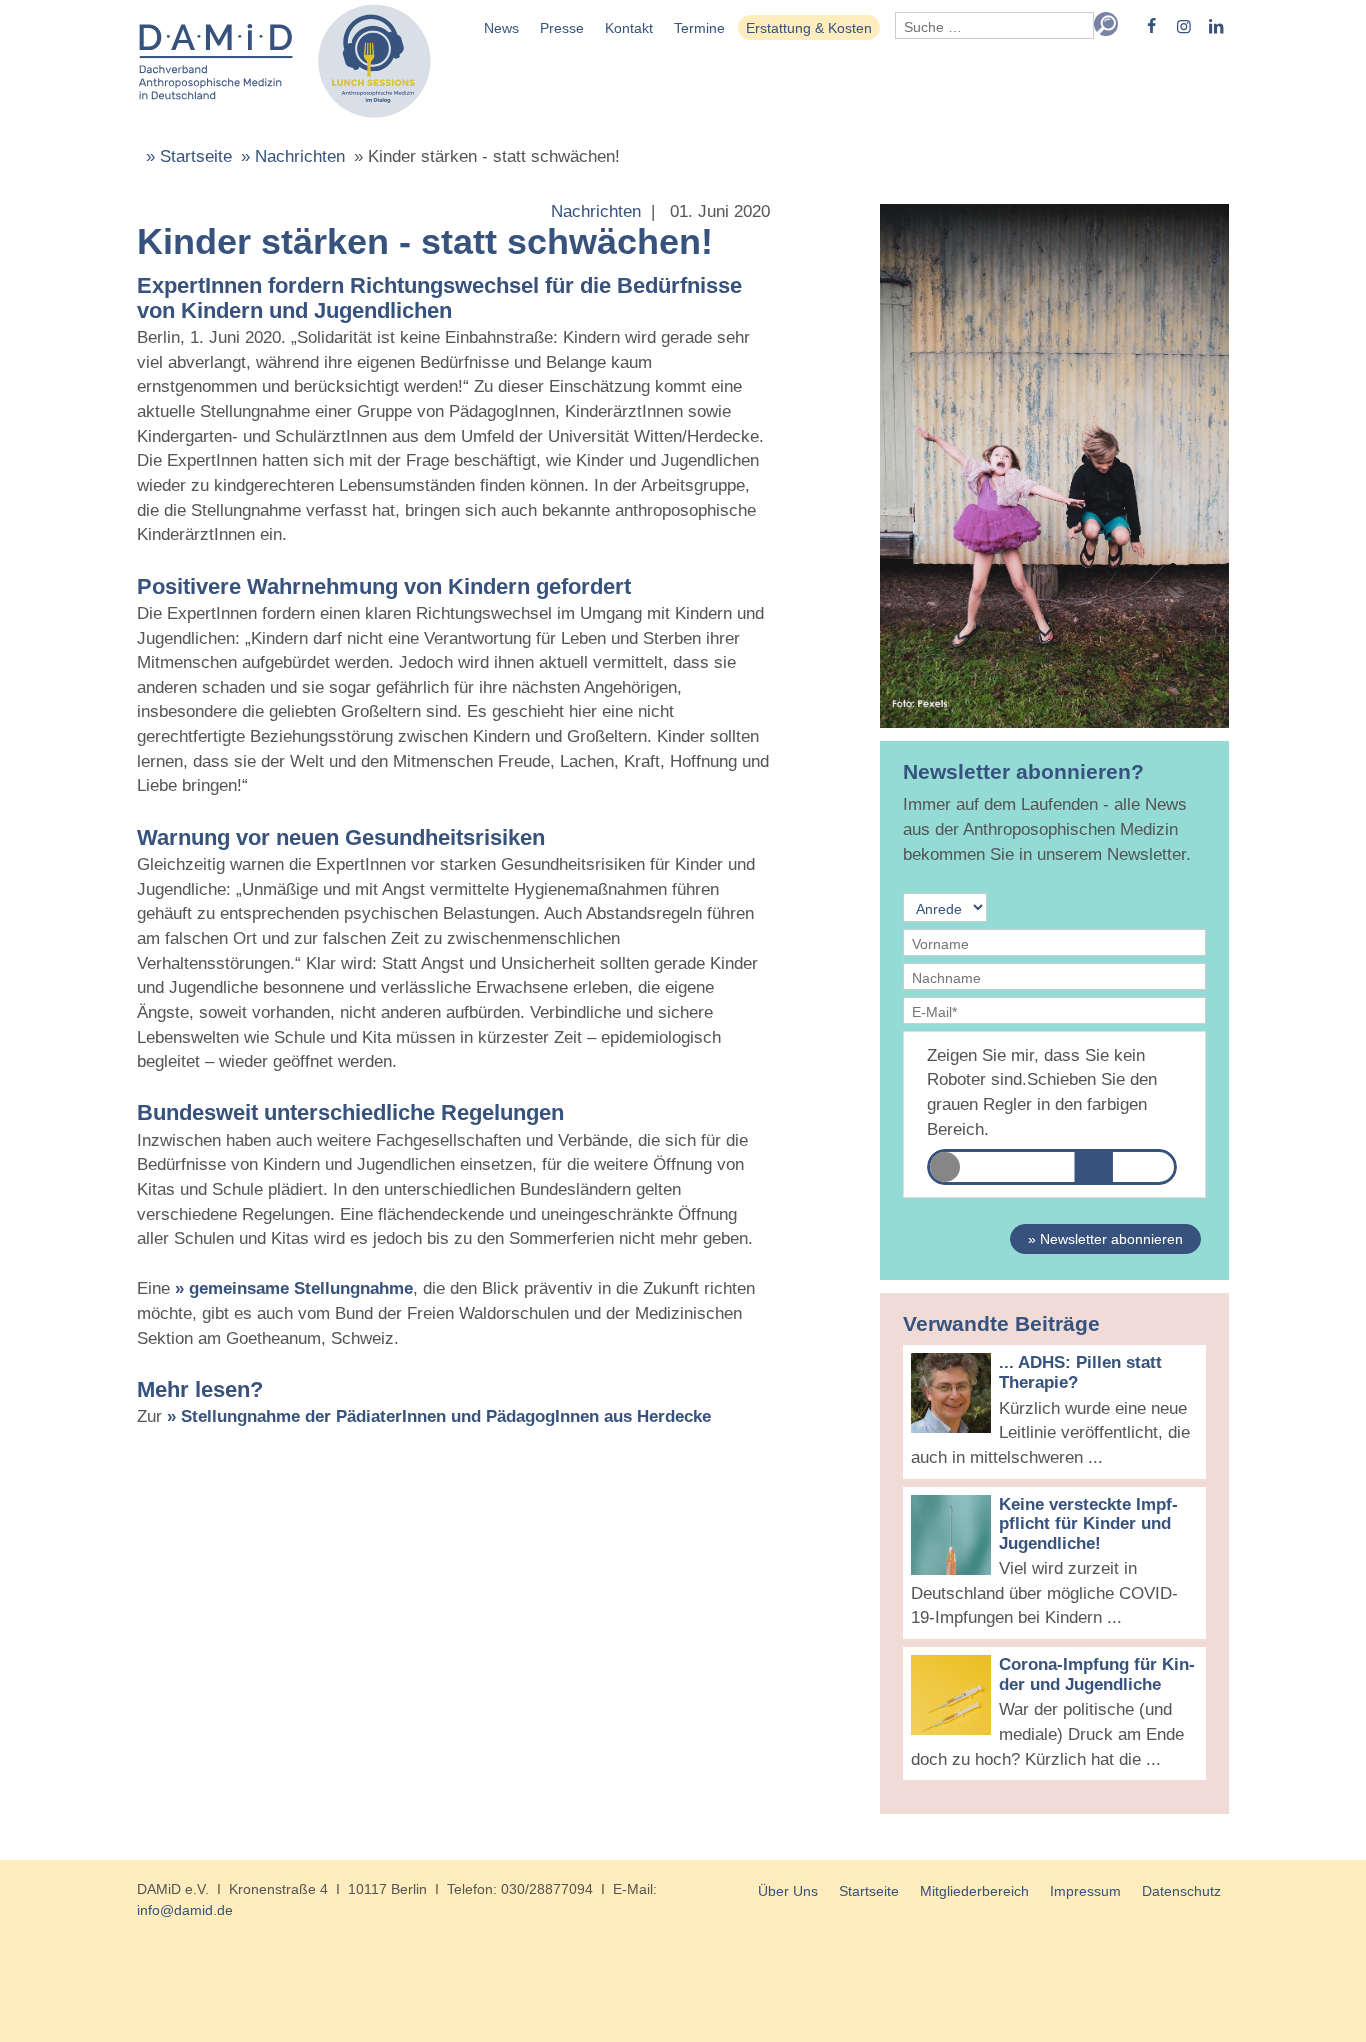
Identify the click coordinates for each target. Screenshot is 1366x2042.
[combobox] (994, 25)
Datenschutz (1181, 1891)
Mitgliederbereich (974, 1891)
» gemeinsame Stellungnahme (294, 1288)
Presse (562, 28)
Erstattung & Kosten (809, 28)
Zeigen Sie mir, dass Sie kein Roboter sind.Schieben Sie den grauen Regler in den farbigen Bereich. (1042, 1092)
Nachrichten (596, 211)
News (501, 28)
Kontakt (629, 28)
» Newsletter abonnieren (1105, 1239)
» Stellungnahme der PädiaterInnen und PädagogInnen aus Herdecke (439, 1416)
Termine (699, 28)
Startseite (869, 1891)
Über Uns (788, 1891)
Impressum (1085, 1891)
